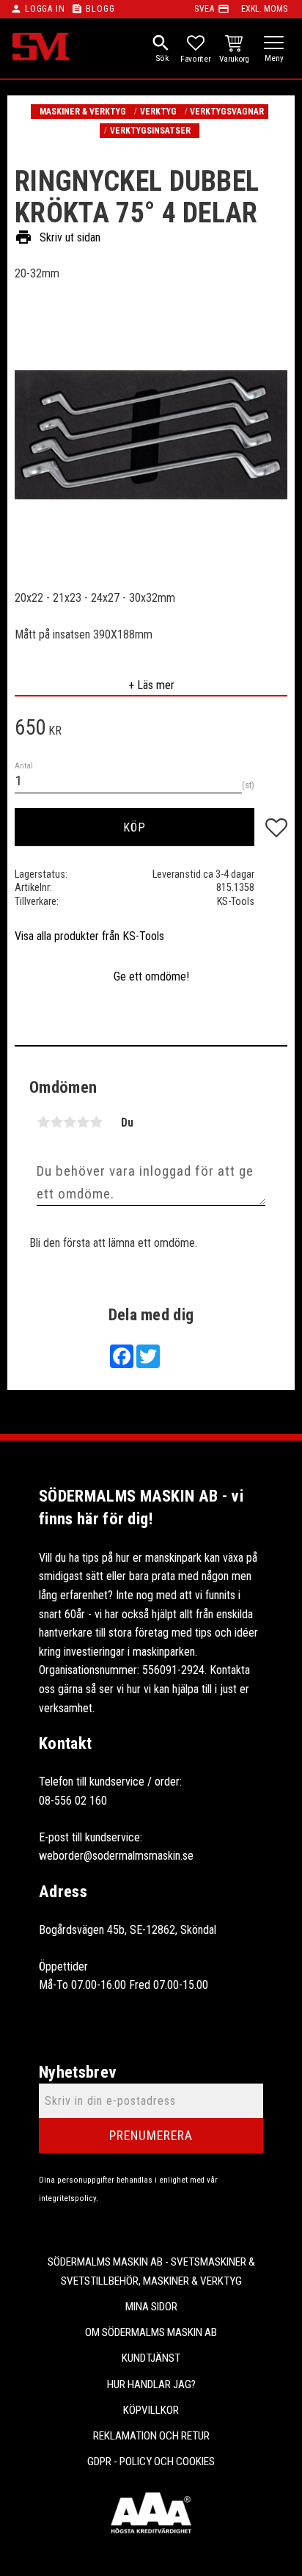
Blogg (100, 9)
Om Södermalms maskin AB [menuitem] (151, 2332)
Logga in (45, 9)
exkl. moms (264, 9)
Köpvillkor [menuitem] (151, 2410)
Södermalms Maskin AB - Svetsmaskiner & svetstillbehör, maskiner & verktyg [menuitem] (151, 2271)
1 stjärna (43, 1122)
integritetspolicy (67, 2198)
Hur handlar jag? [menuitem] (151, 2384)
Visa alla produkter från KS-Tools (89, 936)
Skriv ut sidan (58, 237)
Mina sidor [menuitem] (151, 2307)
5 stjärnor (96, 1122)
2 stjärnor (56, 1122)
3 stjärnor (70, 1122)
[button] (274, 44)
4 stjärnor (83, 1122)
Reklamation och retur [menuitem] (151, 2436)
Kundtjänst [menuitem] (151, 2358)
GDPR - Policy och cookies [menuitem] (151, 2462)
